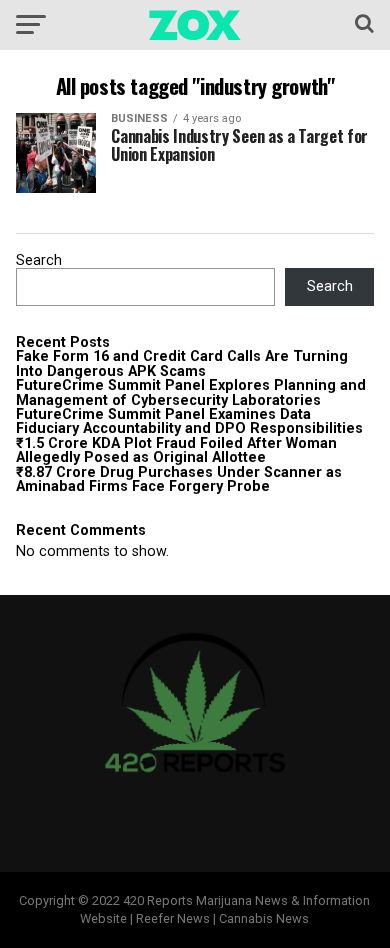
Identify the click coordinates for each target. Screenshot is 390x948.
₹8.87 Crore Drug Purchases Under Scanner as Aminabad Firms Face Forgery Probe (179, 479)
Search (39, 260)
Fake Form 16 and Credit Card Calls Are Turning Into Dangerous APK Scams (182, 363)
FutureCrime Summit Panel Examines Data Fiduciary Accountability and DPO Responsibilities (189, 421)
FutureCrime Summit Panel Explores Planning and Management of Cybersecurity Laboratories (191, 392)
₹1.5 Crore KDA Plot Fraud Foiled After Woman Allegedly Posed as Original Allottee (176, 450)
